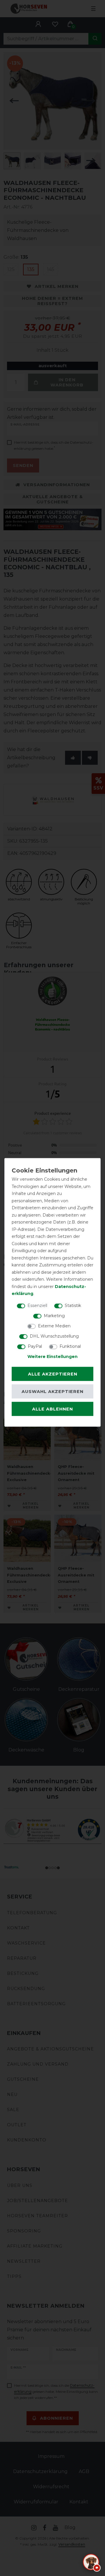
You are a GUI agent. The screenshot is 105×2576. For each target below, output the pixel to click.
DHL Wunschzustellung (54, 1336)
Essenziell (37, 1305)
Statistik (73, 1305)
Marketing (54, 1315)
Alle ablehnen (52, 1409)
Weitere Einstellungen (52, 1356)
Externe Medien (54, 1326)
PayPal (35, 1346)
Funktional (70, 1346)
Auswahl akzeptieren (52, 1392)
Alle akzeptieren (53, 1374)
